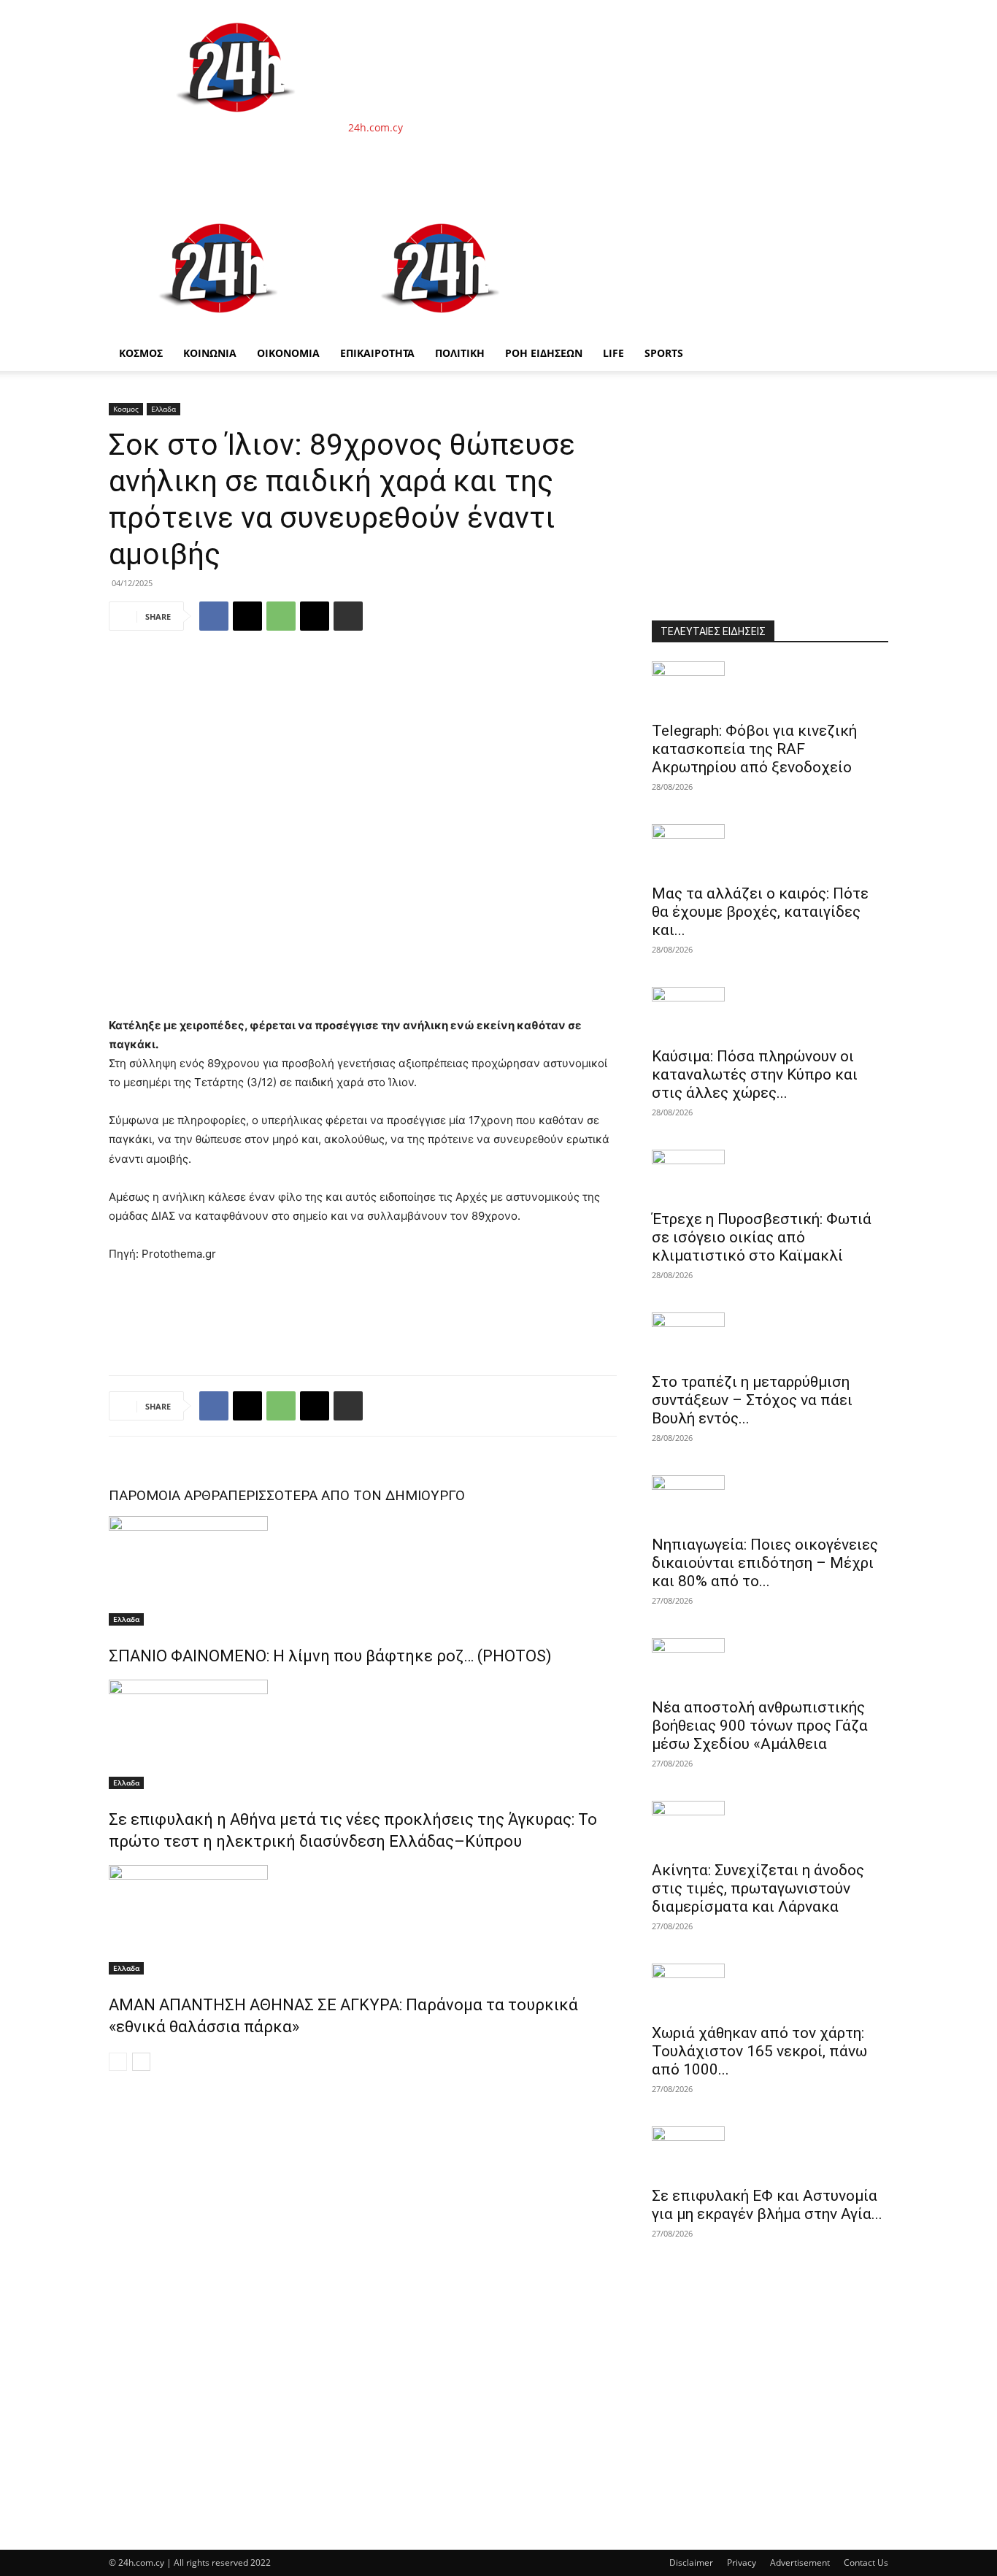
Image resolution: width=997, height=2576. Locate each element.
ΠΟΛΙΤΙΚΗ (460, 353)
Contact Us (866, 2562)
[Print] (348, 616)
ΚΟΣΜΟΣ (141, 353)
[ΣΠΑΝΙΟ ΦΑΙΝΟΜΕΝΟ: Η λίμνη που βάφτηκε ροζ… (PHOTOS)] (363, 1571)
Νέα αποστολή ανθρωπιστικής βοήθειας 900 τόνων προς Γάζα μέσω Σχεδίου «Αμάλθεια (760, 1726)
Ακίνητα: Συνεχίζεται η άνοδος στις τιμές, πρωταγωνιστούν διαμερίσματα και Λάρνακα (758, 1888)
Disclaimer (691, 2562)
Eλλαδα (163, 409)
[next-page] (141, 2062)
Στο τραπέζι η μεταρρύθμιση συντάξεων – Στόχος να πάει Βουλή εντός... (752, 1400)
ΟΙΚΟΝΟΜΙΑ (288, 353)
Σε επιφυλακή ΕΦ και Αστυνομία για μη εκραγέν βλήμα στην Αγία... (767, 2205)
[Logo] (220, 328)
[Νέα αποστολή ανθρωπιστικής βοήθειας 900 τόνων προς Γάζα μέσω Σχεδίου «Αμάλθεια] (770, 1664)
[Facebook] (214, 616)
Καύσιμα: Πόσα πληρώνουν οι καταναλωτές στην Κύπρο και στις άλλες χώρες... (755, 1074)
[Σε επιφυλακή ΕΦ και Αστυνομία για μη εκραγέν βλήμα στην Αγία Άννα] (770, 2152)
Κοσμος (126, 409)
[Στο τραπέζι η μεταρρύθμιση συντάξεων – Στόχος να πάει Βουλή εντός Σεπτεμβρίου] (770, 1338)
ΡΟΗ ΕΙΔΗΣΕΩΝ (544, 353)
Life (613, 353)
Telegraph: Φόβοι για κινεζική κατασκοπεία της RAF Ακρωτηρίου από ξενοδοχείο (754, 749)
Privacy (742, 2562)
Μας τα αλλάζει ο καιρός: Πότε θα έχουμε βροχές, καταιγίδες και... (760, 912)
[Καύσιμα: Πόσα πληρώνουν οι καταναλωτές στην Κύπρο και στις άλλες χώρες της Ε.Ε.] (770, 1012)
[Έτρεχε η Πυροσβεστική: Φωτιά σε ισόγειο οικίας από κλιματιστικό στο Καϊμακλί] (770, 1175)
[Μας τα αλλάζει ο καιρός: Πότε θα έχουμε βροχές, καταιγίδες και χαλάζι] (770, 850)
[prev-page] (118, 2062)
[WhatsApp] (281, 616)
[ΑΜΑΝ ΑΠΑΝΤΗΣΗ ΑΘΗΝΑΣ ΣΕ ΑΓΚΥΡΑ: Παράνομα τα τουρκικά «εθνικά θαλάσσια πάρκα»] (363, 1920)
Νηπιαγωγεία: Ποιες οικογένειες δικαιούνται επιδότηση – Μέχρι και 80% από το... (765, 1563)
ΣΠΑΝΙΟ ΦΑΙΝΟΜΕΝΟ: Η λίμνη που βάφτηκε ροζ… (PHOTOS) (330, 1656)
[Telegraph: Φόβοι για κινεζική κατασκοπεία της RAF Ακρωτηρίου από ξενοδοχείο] (770, 687)
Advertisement (800, 2562)
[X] (247, 616)
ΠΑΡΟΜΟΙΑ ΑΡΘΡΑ (168, 1495)
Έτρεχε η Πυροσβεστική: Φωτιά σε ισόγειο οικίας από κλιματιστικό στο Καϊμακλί (762, 1237)
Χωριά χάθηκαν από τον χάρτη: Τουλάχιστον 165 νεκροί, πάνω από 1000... (759, 2051)
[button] (871, 219)
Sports (664, 353)
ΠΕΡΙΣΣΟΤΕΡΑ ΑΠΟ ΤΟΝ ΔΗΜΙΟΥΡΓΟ (346, 1495)
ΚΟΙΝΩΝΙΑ (210, 353)
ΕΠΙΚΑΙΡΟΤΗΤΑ (377, 353)
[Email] (315, 616)
